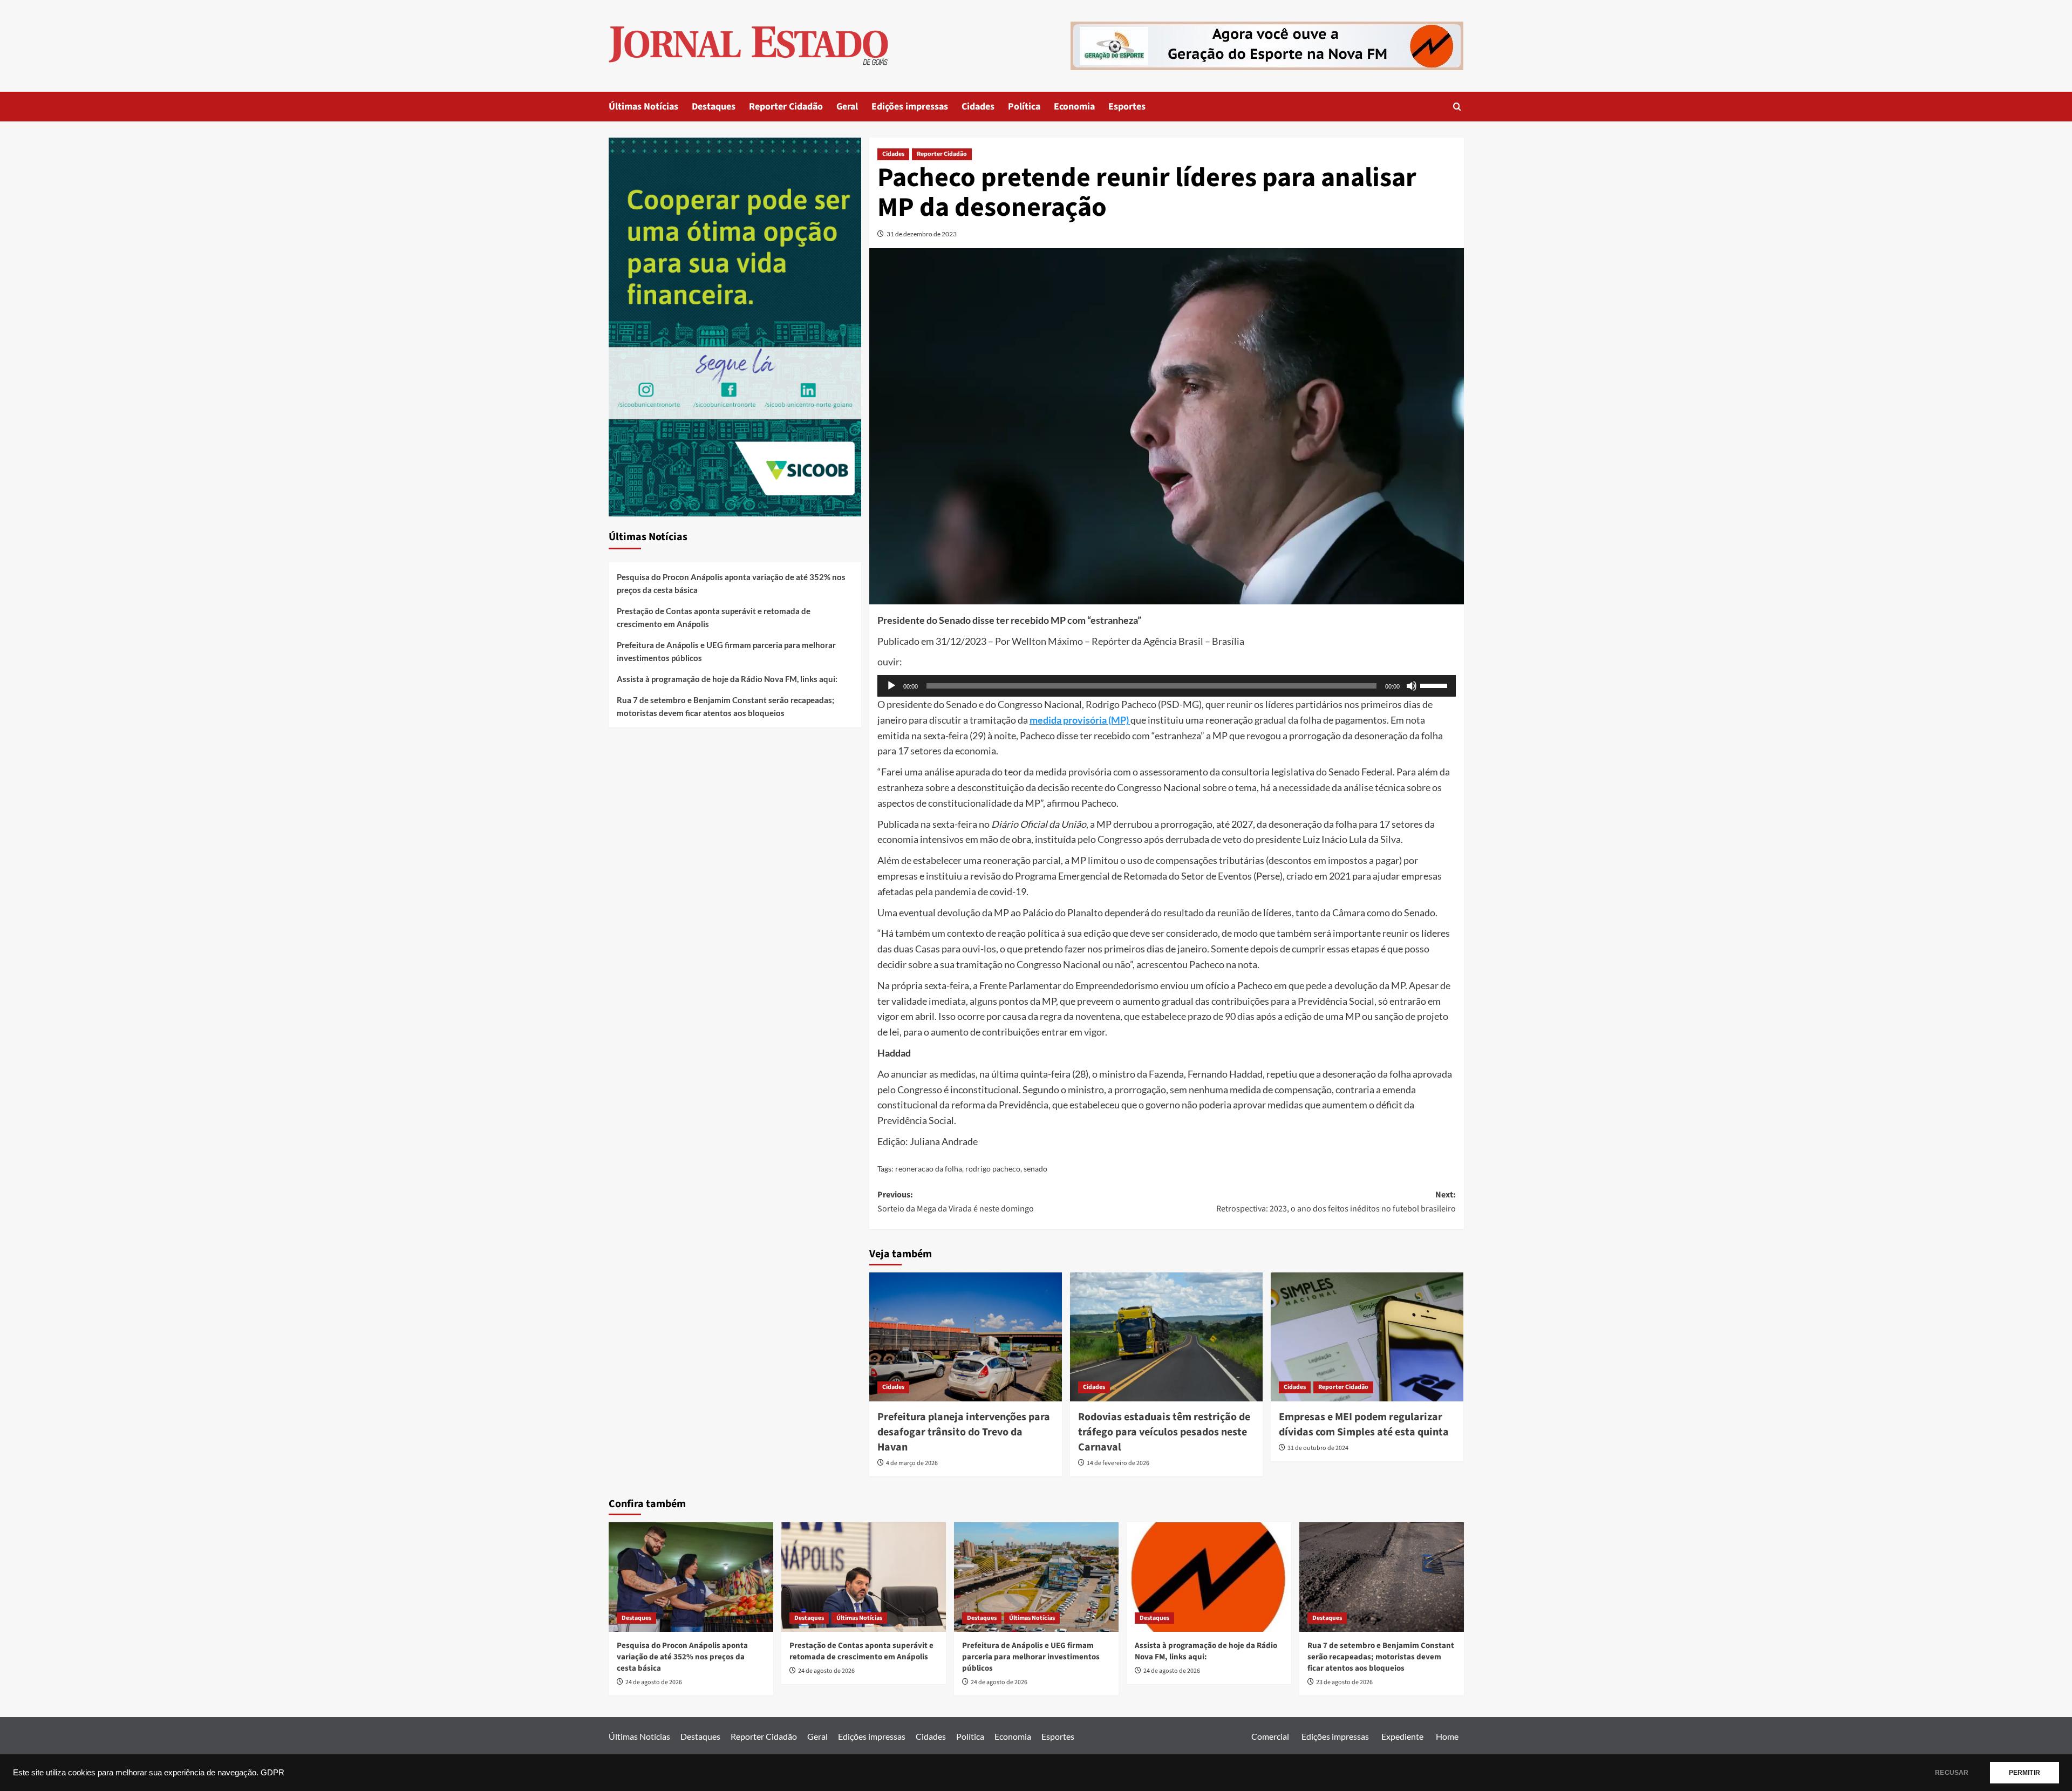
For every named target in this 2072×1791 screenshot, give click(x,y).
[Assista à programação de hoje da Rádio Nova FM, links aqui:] (1209, 1577)
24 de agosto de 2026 (654, 1682)
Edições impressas (910, 107)
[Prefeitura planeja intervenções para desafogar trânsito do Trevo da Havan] (966, 1337)
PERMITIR (2025, 1773)
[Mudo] (1412, 686)
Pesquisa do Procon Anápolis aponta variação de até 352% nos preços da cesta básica (731, 583)
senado (1035, 1169)
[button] (1457, 107)
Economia (1074, 107)
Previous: (956, 1202)
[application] (1167, 686)
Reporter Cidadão (786, 107)
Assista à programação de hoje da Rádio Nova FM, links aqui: (727, 679)
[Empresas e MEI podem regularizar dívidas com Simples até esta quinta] (1367, 1337)
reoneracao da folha (929, 1169)
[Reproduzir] (891, 686)
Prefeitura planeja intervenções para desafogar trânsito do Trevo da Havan (964, 1432)
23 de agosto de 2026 (1344, 1682)
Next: (1336, 1202)
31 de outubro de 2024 (1318, 1448)
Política (1024, 107)
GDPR (272, 1773)
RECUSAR (1952, 1773)
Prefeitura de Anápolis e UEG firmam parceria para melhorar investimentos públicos (726, 651)
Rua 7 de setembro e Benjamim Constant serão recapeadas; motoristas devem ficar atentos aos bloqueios (725, 706)
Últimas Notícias (643, 107)
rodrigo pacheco (993, 1169)
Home (1447, 1736)
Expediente (1402, 1736)
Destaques (714, 107)
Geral (847, 107)
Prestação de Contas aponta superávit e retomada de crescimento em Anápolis (714, 617)
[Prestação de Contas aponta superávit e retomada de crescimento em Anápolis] (864, 1577)
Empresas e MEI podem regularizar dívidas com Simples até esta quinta (1364, 1425)
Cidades (978, 107)
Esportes (1127, 107)
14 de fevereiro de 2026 (1118, 1463)
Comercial (1270, 1736)
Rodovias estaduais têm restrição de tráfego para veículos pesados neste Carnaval (1164, 1432)
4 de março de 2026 (912, 1463)
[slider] (1435, 685)
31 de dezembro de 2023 (922, 234)
